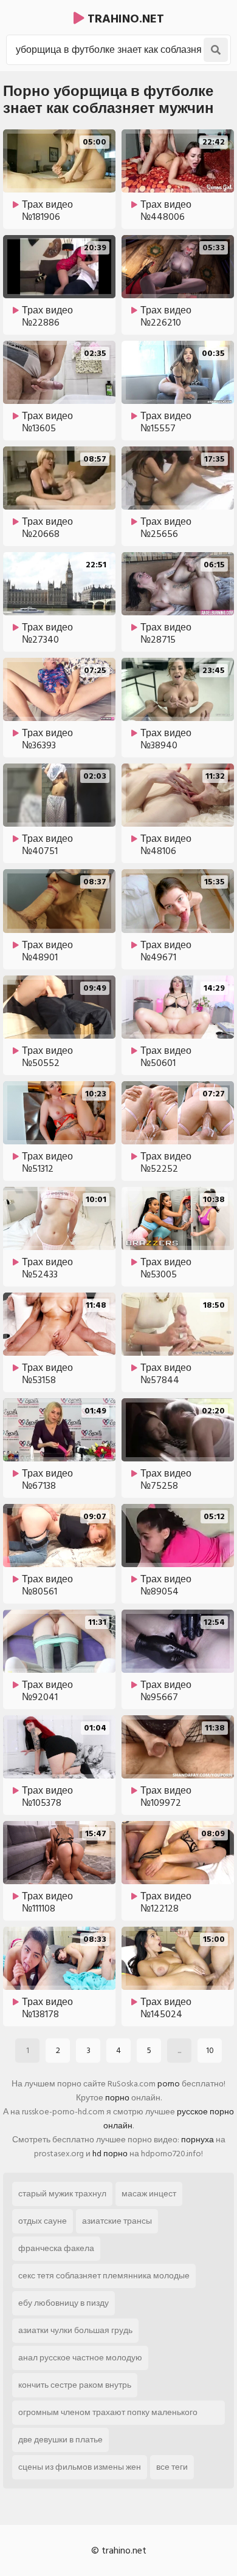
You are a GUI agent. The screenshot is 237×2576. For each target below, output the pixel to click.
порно (117, 2098)
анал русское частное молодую (80, 2358)
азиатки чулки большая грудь (75, 2330)
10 (210, 2050)
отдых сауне (43, 2221)
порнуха (197, 2140)
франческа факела (56, 2248)
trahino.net (124, 19)
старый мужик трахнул (62, 2194)
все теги (172, 2467)
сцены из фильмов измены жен (80, 2467)
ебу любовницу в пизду (64, 2303)
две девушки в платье (60, 2440)
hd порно (110, 2154)
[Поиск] (216, 50)
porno (169, 2084)
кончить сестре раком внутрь (75, 2385)
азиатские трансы (117, 2221)
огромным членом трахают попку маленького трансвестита (108, 2415)
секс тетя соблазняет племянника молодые (104, 2276)
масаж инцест (149, 2194)
